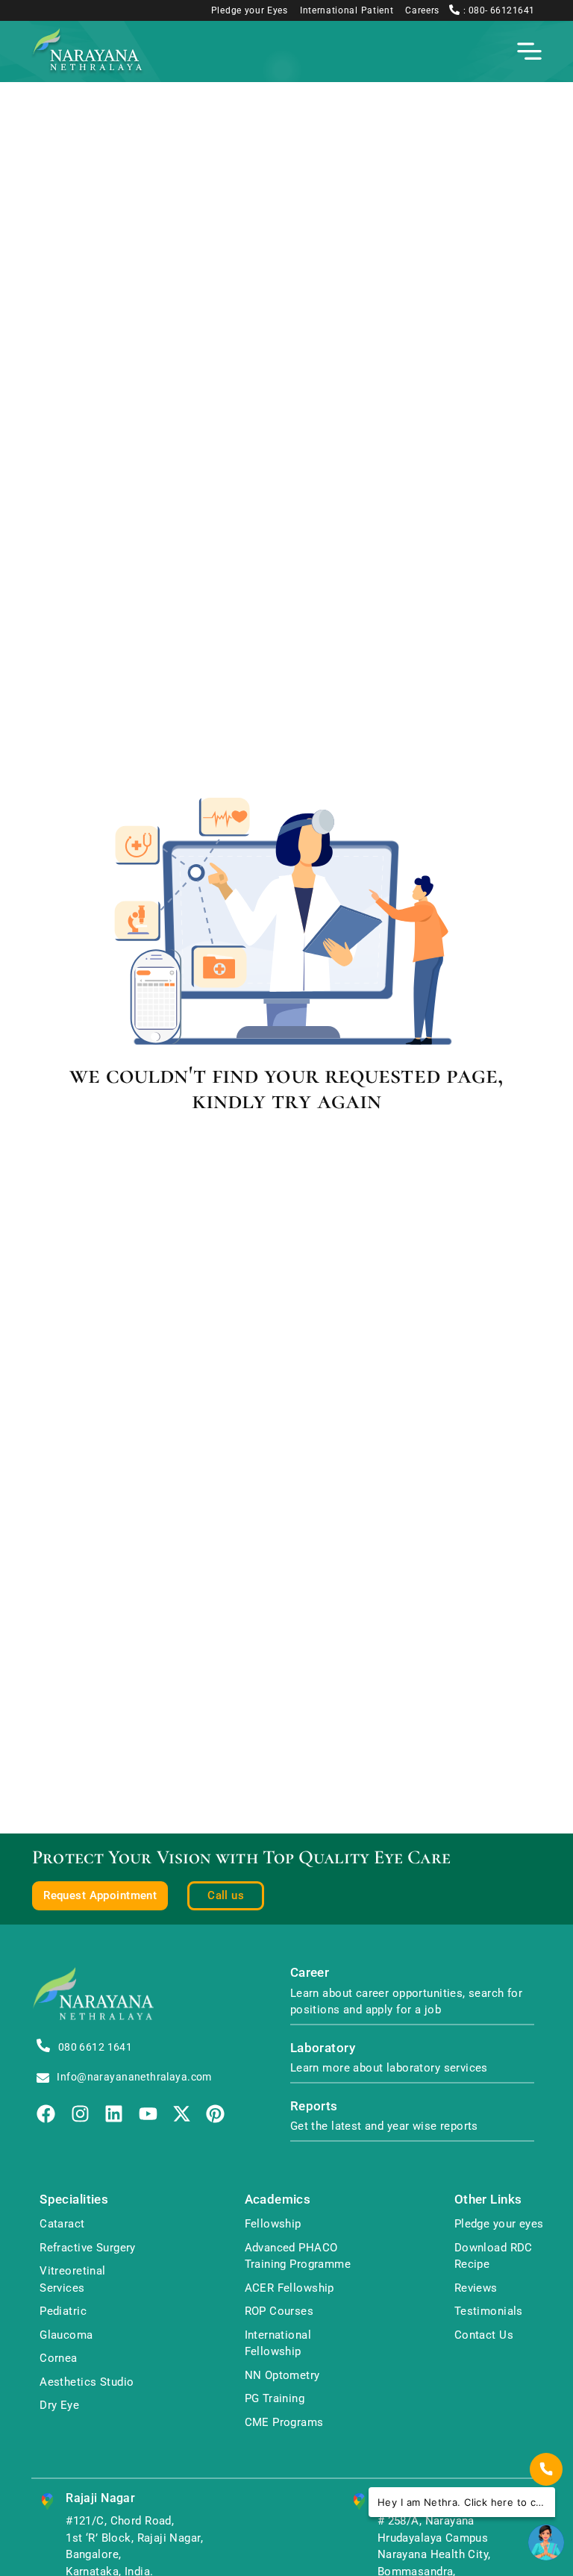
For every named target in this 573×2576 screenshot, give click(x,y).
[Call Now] (546, 2469)
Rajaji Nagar (100, 2498)
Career (310, 1973)
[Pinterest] (215, 2114)
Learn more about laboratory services (389, 2068)
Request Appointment (100, 1895)
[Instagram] (80, 2114)
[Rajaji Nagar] (47, 2502)
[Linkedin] (114, 2114)
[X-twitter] (182, 2114)
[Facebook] (46, 2114)
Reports (314, 2106)
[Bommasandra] (359, 2502)
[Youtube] (148, 2114)
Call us (226, 1895)
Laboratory (323, 2048)
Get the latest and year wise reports (384, 2126)
